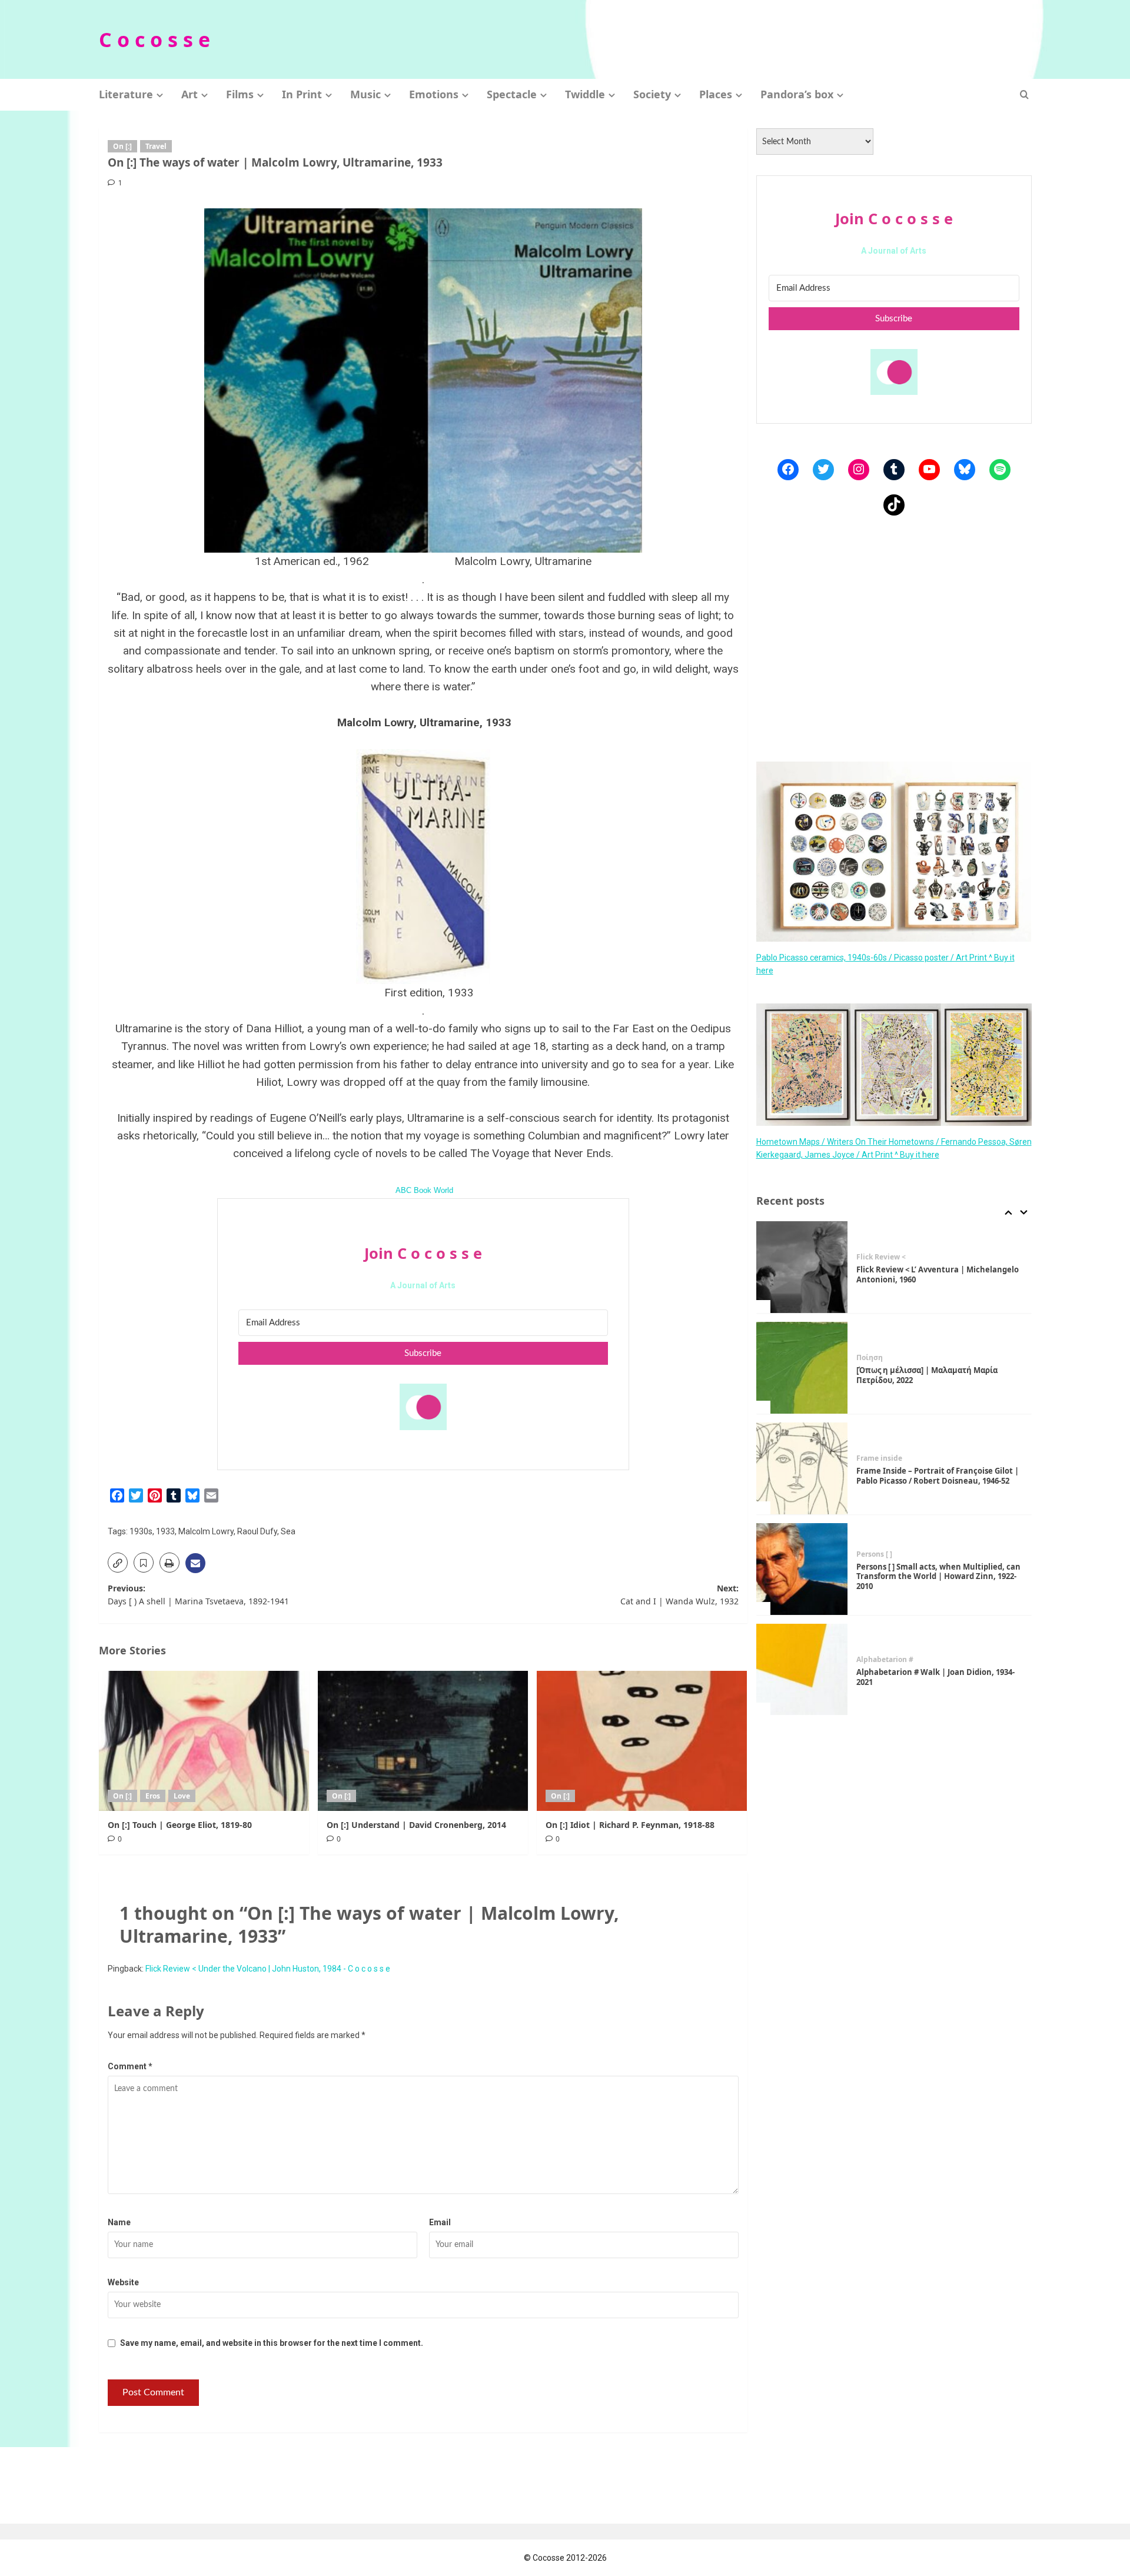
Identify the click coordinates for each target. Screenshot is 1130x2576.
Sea (288, 1531)
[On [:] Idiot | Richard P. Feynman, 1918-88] (642, 1741)
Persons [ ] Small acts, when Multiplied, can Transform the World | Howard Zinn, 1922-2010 (938, 1577)
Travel (156, 146)
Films (240, 94)
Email (440, 2222)
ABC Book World (424, 1191)
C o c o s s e (154, 39)
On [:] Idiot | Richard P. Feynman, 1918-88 (630, 1825)
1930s (141, 1531)
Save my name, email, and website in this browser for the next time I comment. (272, 2343)
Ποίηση (870, 1358)
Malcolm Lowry (206, 1531)
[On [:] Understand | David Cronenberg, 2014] (423, 1741)
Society (652, 94)
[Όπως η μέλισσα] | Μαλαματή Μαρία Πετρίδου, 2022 (927, 1375)
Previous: (198, 1595)
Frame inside (879, 1458)
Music (365, 94)
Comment (130, 2066)
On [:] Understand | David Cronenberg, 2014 (416, 1825)
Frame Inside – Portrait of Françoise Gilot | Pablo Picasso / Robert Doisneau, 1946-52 (938, 1476)
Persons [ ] (874, 1554)
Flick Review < (881, 1257)
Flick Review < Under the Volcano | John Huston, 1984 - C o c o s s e (268, 1969)
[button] (1024, 94)
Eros (153, 1796)
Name (119, 2222)
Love (182, 1796)
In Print (302, 94)
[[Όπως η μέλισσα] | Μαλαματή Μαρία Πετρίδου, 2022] (802, 1368)
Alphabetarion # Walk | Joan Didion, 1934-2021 (935, 1677)
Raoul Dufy (257, 1531)
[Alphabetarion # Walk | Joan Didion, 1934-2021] (802, 1670)
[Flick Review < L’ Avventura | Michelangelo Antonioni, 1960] (802, 1267)
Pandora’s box (797, 94)
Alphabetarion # (885, 1660)
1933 (165, 1531)
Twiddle (585, 94)
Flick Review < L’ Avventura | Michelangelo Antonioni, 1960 (938, 1274)
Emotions (434, 94)
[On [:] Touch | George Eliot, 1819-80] (204, 1741)
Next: (679, 1595)
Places (716, 94)
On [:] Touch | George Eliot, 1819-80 (180, 1825)
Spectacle (512, 94)
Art (190, 94)
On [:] (122, 146)
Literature (126, 94)
